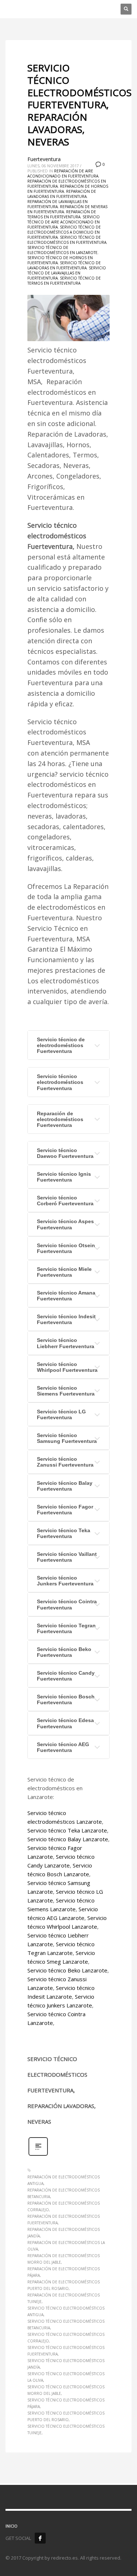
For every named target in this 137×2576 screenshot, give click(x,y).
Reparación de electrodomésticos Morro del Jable (64, 2259)
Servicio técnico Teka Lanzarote (67, 1830)
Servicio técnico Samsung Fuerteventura (67, 1438)
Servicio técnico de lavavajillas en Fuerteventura (67, 273)
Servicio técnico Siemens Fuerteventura (66, 1391)
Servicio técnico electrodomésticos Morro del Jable (66, 2390)
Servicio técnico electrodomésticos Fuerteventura (60, 1082)
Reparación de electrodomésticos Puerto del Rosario (64, 2285)
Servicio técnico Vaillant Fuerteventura (67, 1557)
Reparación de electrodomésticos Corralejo (64, 2206)
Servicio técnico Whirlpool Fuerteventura (67, 1367)
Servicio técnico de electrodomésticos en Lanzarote (62, 250)
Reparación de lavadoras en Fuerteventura (62, 194)
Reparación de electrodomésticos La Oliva (66, 2246)
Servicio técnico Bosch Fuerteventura (66, 1699)
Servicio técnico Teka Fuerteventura (64, 1533)
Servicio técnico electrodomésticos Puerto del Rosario (66, 2416)
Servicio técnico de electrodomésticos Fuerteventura (61, 1045)
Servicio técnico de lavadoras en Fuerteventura (64, 265)
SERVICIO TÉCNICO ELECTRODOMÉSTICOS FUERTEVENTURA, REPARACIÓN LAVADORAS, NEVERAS (79, 105)
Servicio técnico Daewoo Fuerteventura (65, 1153)
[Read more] (38, 2155)
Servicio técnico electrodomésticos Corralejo (66, 2338)
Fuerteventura (44, 159)
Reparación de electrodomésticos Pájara (64, 2272)
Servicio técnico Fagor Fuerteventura (65, 1510)
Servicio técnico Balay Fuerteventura (65, 1486)
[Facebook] (40, 2538)
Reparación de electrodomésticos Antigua (64, 2180)
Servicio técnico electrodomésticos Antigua (66, 2311)
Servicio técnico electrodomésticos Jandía (66, 2364)
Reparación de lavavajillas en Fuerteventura (58, 204)
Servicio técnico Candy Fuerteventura (66, 1676)
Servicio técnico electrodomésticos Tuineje (66, 2429)
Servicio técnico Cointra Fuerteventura (67, 1604)
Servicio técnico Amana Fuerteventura (66, 1296)
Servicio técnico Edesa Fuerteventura (65, 1723)
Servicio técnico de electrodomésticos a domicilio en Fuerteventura (64, 232)
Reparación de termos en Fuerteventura (62, 214)
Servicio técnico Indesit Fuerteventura (66, 1319)
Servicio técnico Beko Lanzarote (67, 1970)
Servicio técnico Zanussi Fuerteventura (65, 1462)
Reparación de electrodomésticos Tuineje (64, 2298)
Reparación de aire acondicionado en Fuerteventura (63, 173)
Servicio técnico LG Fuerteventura (61, 1414)
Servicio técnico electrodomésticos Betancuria (66, 2325)
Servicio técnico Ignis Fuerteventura (64, 1177)
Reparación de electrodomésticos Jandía (64, 2233)
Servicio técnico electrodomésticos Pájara (66, 2403)
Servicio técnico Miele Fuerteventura (64, 1272)
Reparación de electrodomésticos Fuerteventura (60, 1119)
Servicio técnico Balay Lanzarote (68, 1839)
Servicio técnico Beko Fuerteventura (64, 1652)
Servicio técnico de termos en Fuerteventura (64, 281)
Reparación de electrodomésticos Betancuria (64, 2193)
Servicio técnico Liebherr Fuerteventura (66, 1343)
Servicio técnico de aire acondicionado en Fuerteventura (64, 222)
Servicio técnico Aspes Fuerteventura (65, 1224)
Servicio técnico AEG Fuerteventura (63, 1747)
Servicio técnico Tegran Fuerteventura (66, 1628)
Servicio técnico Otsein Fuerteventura (66, 1248)
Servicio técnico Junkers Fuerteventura (65, 1581)
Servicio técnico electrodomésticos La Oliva (66, 2377)
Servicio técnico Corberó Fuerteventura (65, 1201)
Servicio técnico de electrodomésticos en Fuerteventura (67, 240)
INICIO (12, 2526)
